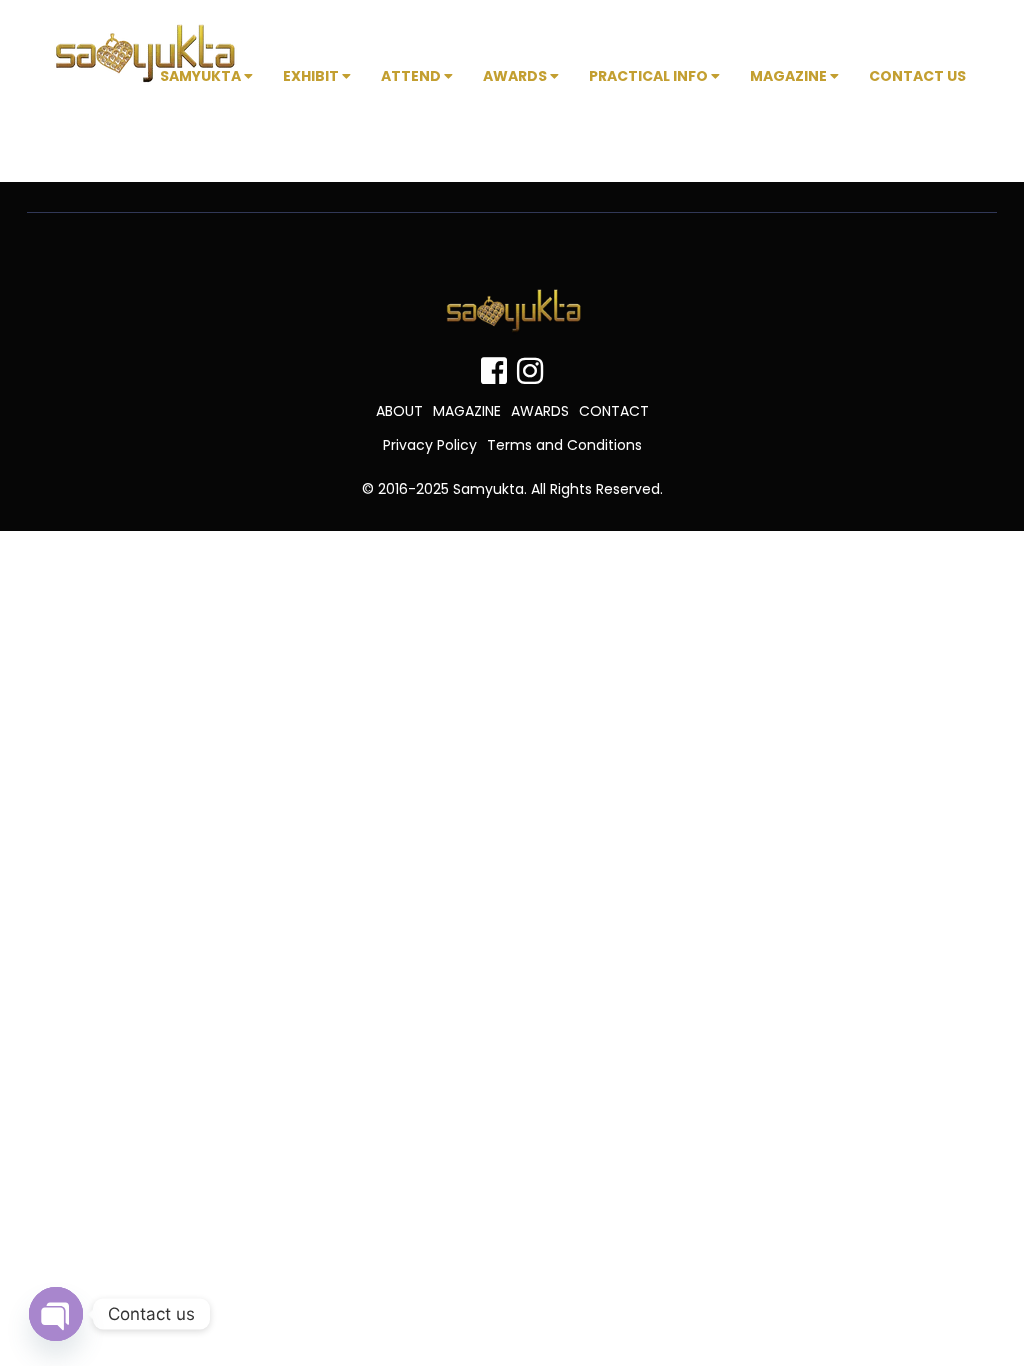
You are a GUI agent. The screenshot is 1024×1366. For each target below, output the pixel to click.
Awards (516, 76)
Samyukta (202, 76)
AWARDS (540, 411)
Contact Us (917, 76)
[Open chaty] (56, 1314)
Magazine (790, 76)
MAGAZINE (467, 411)
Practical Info (650, 76)
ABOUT (399, 411)
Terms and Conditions (564, 445)
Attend (412, 76)
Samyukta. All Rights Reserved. (558, 489)
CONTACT (614, 411)
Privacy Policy (430, 445)
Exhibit (312, 76)
